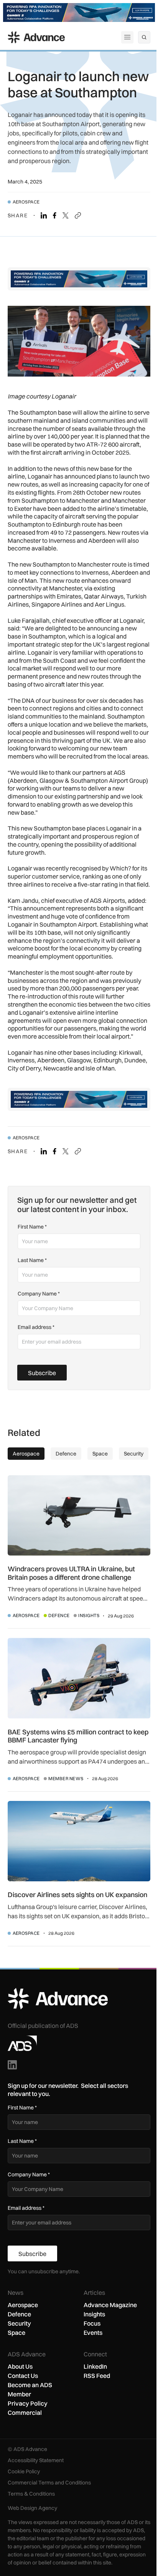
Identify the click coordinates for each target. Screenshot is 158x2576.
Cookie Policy (24, 2471)
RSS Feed (97, 2376)
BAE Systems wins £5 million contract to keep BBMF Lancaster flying (78, 1736)
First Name (32, 1227)
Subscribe (42, 1373)
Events (93, 2333)
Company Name (39, 1294)
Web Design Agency (32, 2508)
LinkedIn (95, 2366)
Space (16, 2333)
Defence (59, 1615)
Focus (92, 2323)
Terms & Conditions (31, 2494)
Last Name (32, 1260)
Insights (89, 1615)
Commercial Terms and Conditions (49, 2483)
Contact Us (23, 2376)
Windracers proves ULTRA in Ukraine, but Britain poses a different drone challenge (71, 1573)
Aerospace (26, 202)
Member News (66, 1778)
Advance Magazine (110, 2305)
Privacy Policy (28, 2403)
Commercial (25, 2413)
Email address (36, 1327)
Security (19, 2323)
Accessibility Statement (36, 2460)
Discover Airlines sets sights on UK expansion (77, 1895)
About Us (20, 2366)
